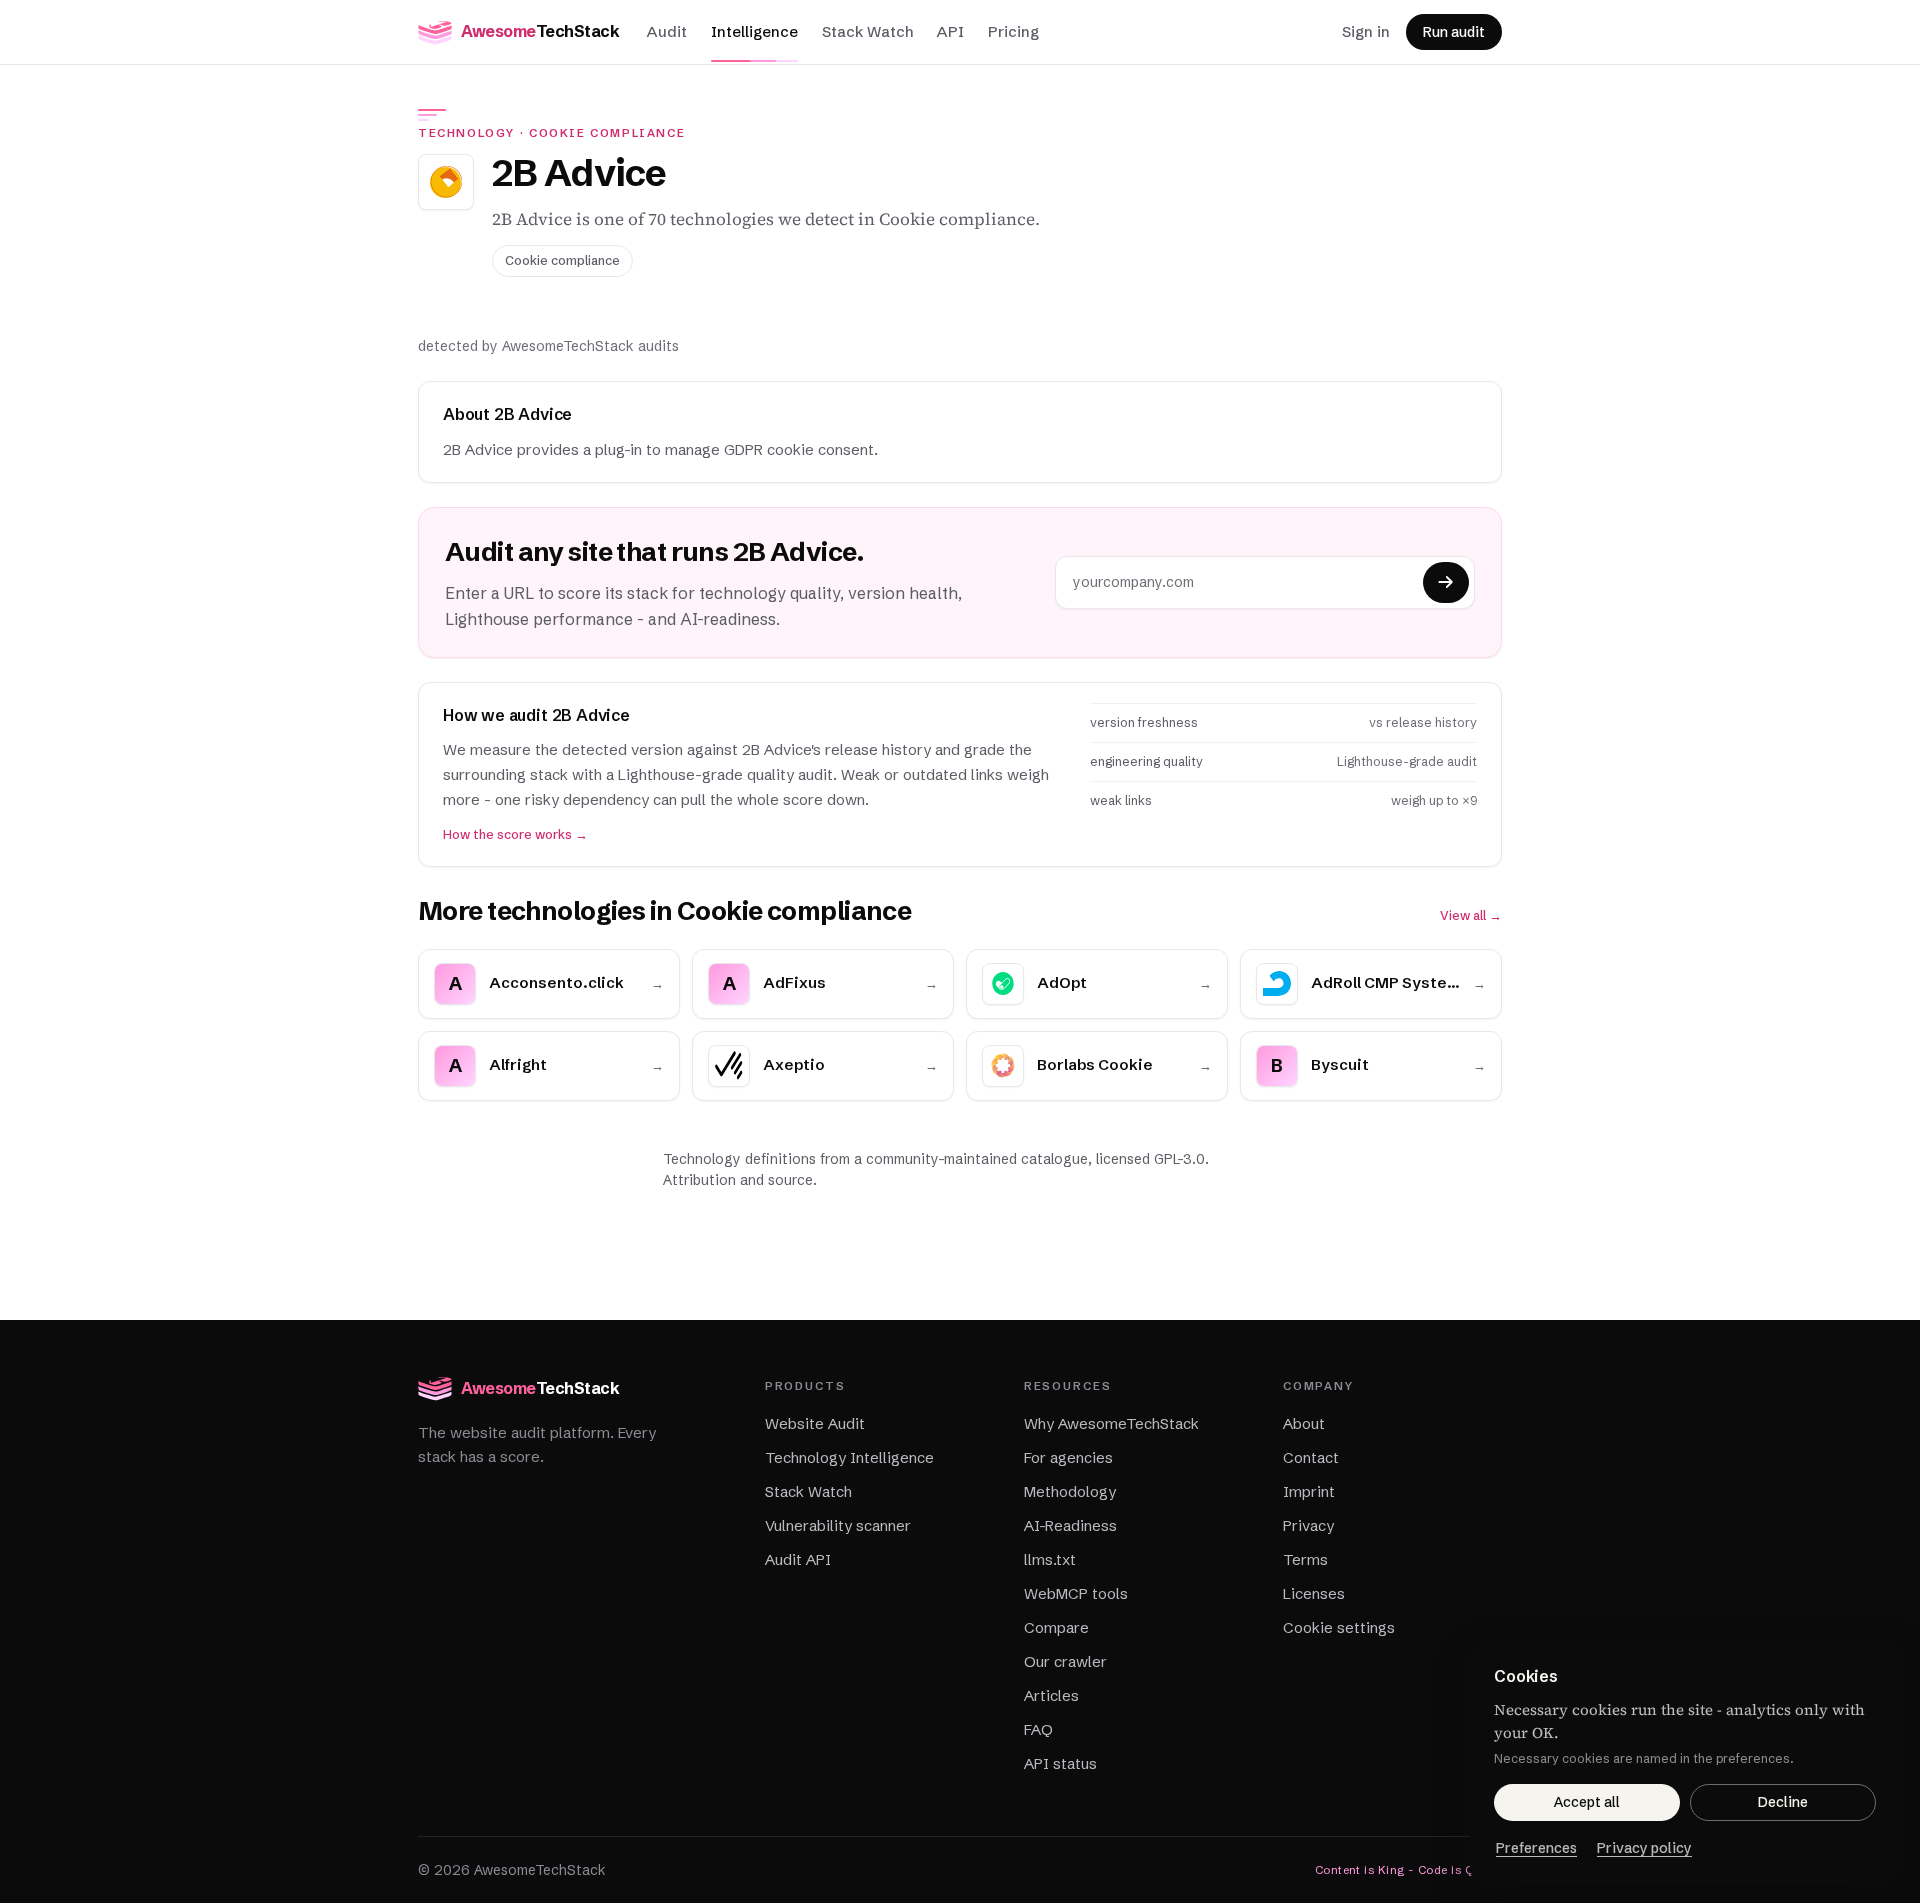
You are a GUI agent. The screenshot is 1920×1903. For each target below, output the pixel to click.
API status (1060, 1763)
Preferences (1536, 1848)
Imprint (1309, 1491)
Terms (1305, 1559)
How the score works (515, 834)
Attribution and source (738, 1180)
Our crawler (1065, 1661)
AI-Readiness (1070, 1525)
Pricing (1013, 31)
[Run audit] (1446, 582)
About (1304, 1423)
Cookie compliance (607, 133)
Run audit (1454, 32)
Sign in (1366, 31)
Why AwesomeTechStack (1111, 1423)
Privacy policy (1644, 1848)
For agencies (1068, 1457)
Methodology (1070, 1491)
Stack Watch (867, 31)
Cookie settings (1339, 1627)
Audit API (798, 1559)
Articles (1051, 1695)
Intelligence (754, 31)
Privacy (1308, 1525)
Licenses (1314, 1593)
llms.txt (1050, 1559)
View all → (1471, 915)
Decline (1783, 1802)
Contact (1311, 1457)
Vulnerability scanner (838, 1525)
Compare (1056, 1627)
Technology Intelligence (849, 1457)
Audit (667, 31)
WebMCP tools (1076, 1593)
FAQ (1038, 1729)
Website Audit (815, 1423)
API (950, 31)
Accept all (1587, 1802)
